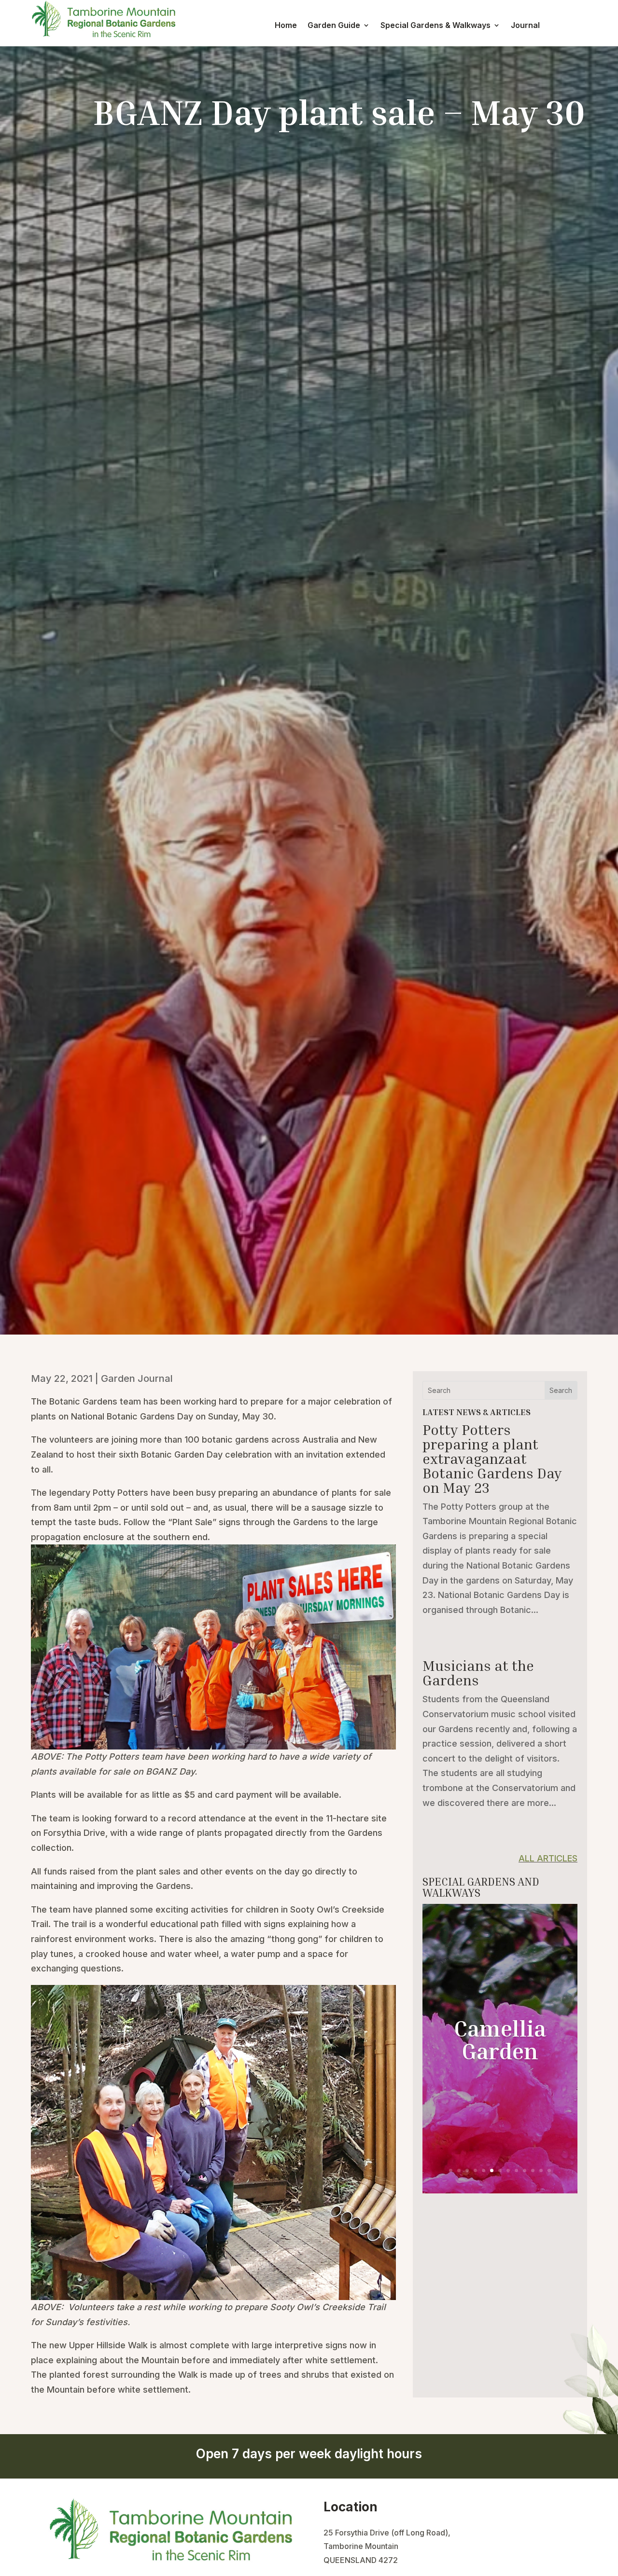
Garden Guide (334, 26)
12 (541, 2170)
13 (549, 2170)
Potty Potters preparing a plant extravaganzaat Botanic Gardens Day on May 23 (492, 1459)
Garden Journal (137, 1378)
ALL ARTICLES (548, 1858)
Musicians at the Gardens (478, 1673)
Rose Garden (500, 2039)
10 (525, 2170)
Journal (525, 26)
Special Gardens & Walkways (435, 26)
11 (533, 2170)
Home (286, 26)
